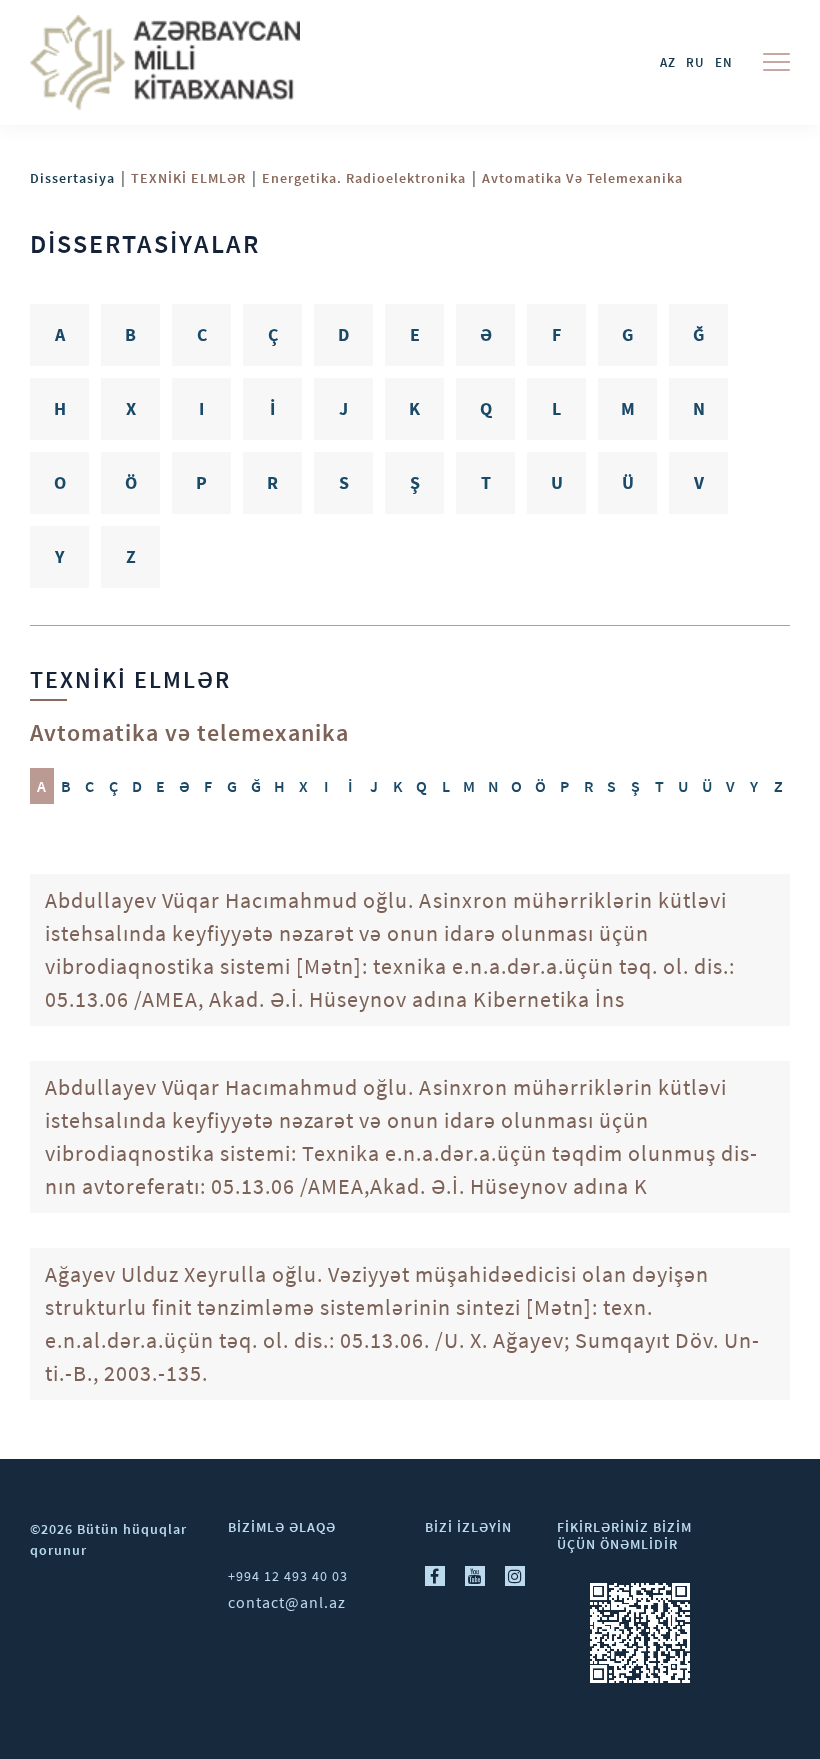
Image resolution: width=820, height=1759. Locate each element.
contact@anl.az (287, 1602)
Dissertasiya (72, 178)
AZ (668, 62)
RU (695, 62)
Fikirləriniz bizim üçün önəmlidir (624, 1535)
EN (724, 62)
